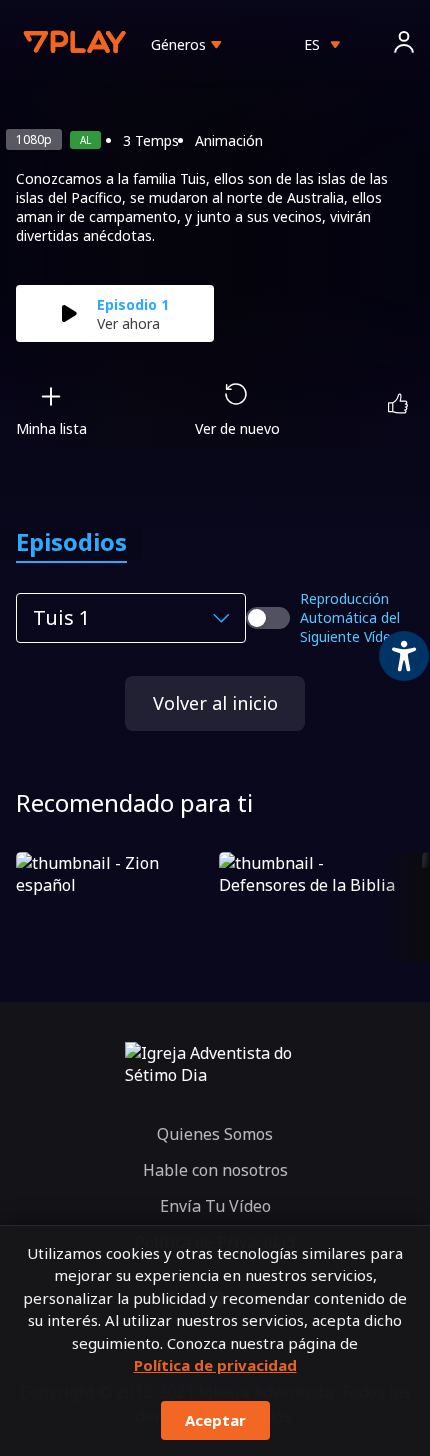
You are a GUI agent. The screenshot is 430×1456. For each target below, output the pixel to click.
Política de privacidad (215, 1365)
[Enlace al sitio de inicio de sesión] (404, 44)
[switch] (268, 618)
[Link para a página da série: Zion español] (113, 907)
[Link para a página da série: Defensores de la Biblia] (316, 907)
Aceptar (215, 1420)
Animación (229, 140)
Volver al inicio (215, 703)
